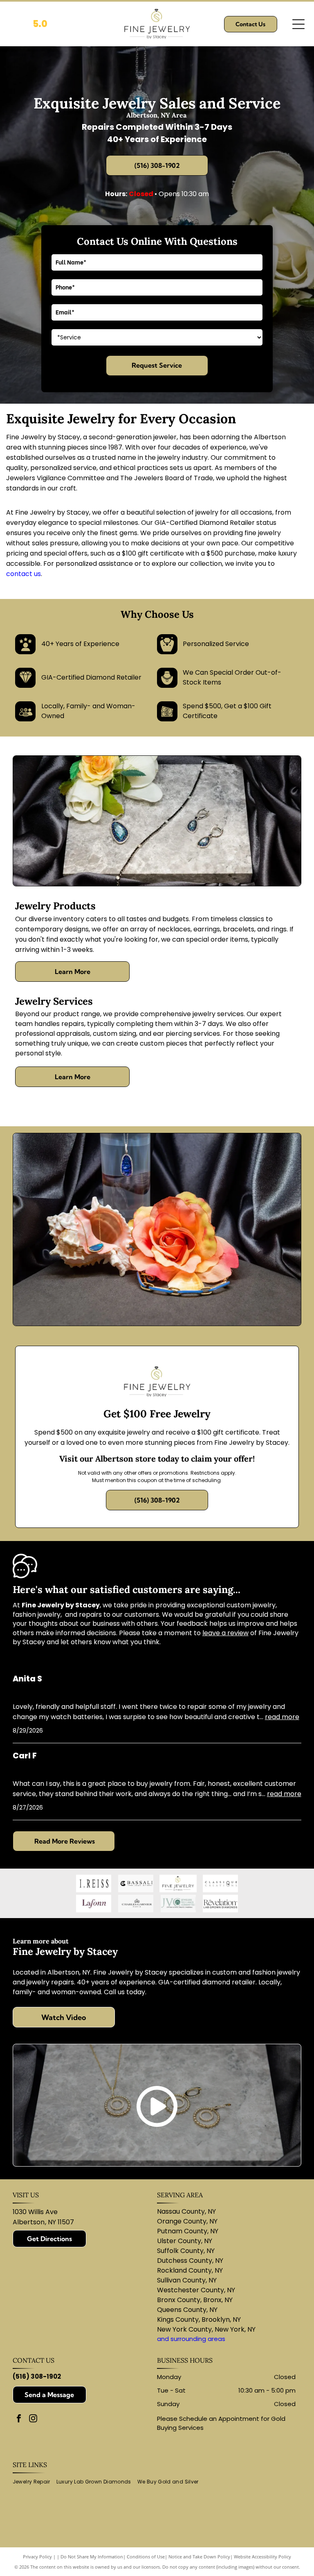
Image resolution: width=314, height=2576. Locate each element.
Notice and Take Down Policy (199, 2557)
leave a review (225, 1633)
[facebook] (19, 2419)
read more (282, 1717)
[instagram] (33, 2419)
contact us (24, 574)
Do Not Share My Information (92, 2557)
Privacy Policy (37, 2557)
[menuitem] (35, 2482)
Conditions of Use (146, 2557)
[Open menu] (298, 24)
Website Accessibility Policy (262, 2557)
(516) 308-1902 (37, 2376)
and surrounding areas (191, 2339)
